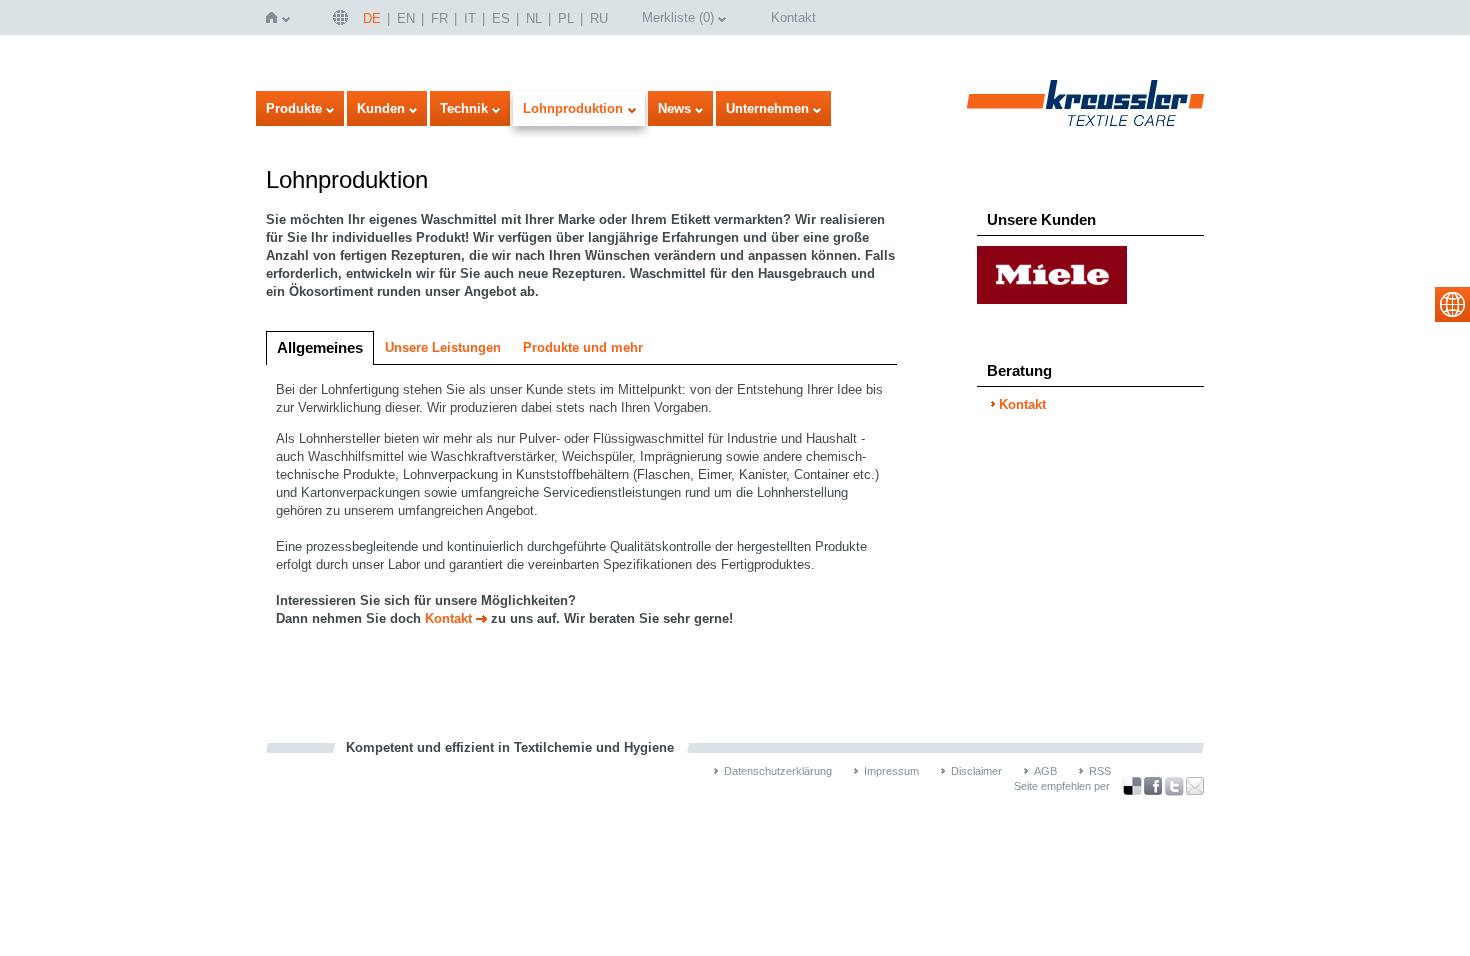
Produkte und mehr (583, 347)
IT (470, 18)
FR (439, 18)
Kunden (381, 108)
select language (1452, 304)
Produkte (294, 108)
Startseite (275, 17)
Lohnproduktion (573, 108)
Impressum (891, 771)
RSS (1100, 771)
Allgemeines (320, 347)
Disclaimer (976, 771)
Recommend (1195, 786)
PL (566, 18)
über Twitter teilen (1174, 786)
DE (372, 18)
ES (501, 18)
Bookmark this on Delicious (1132, 786)
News (674, 108)
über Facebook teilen (1153, 786)
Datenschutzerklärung (778, 771)
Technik (464, 108)
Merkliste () (678, 17)
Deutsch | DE (343, 17)
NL (534, 18)
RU (599, 18)
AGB (1045, 771)
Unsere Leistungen (443, 347)
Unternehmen (767, 108)
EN (406, 18)
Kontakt (793, 17)
